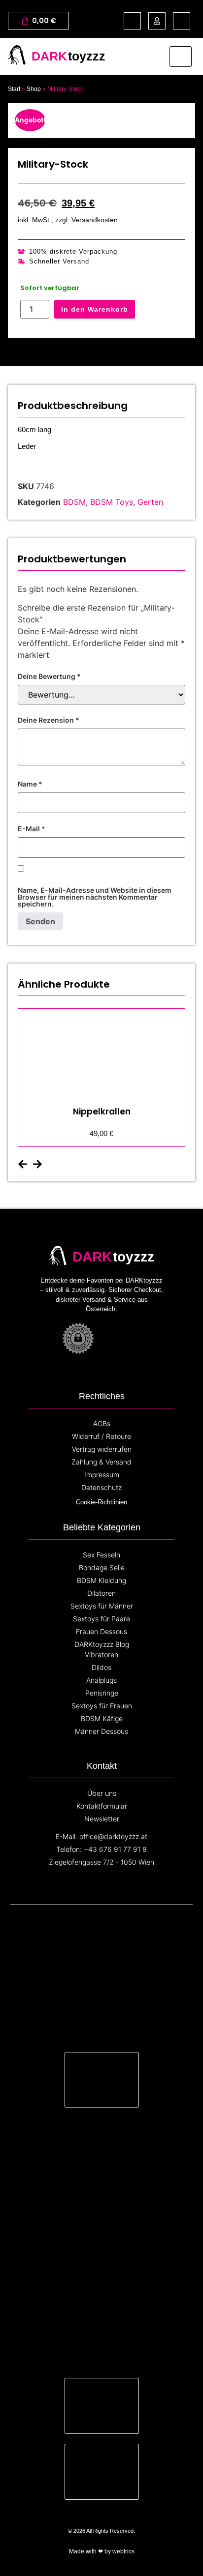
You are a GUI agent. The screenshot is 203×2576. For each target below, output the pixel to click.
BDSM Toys (112, 502)
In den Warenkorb (95, 309)
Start (14, 89)
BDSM (74, 502)
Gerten (150, 502)
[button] (23, 1164)
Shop (34, 89)
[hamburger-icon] (181, 57)
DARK (49, 56)
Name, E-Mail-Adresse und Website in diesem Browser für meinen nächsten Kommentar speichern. (95, 897)
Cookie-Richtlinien (101, 1502)
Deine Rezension (49, 720)
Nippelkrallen (102, 1112)
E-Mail (32, 829)
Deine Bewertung (49, 676)
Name (30, 784)
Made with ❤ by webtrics (102, 2551)
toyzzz (87, 56)
